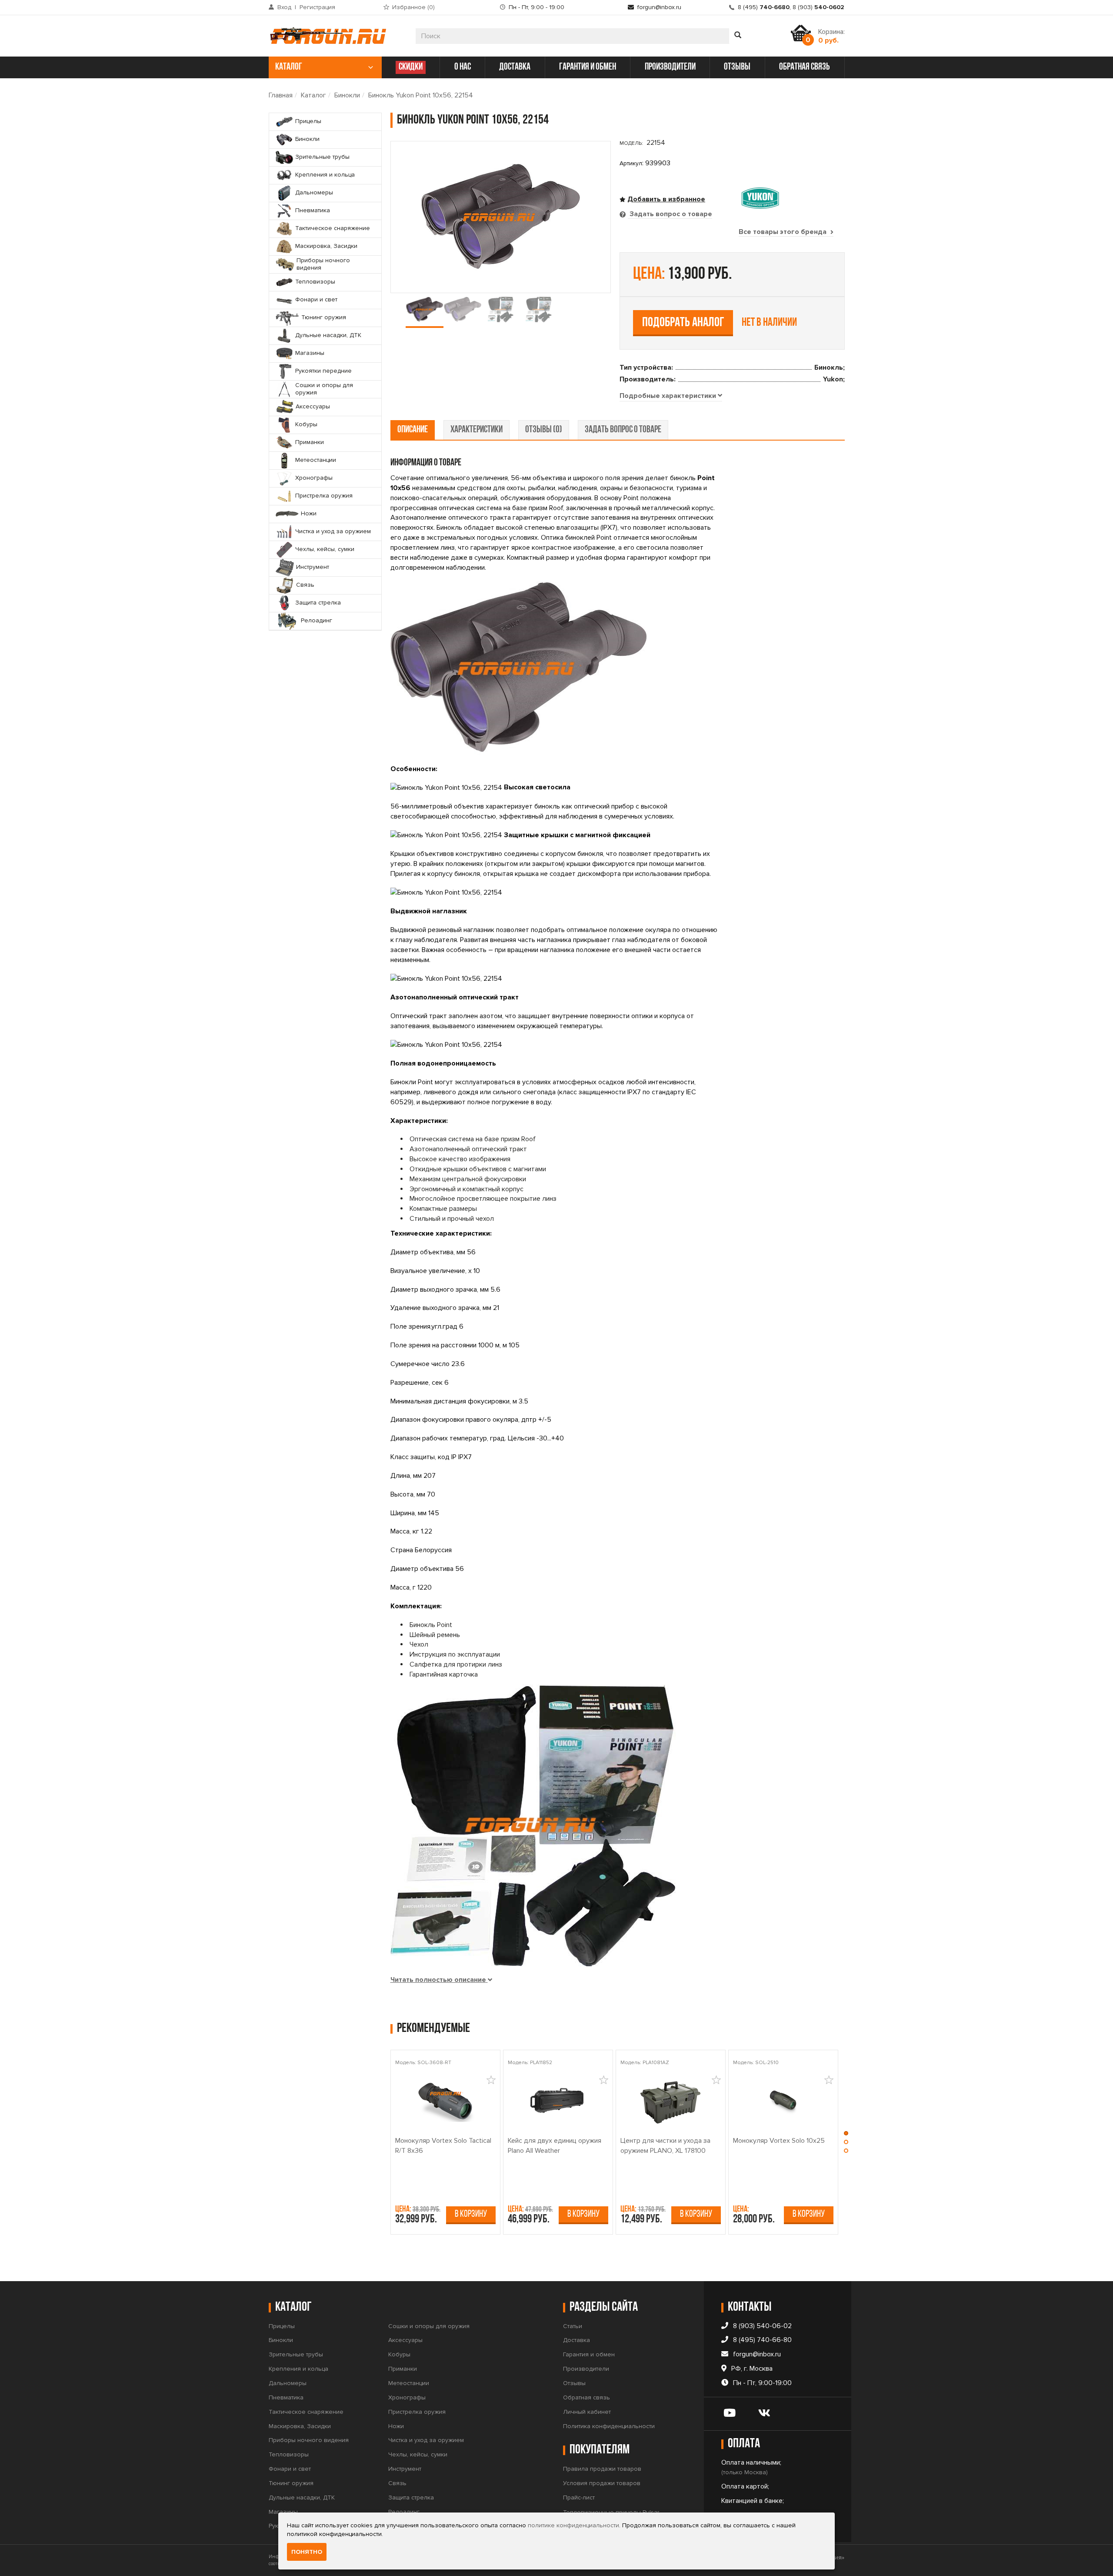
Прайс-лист (579, 2497)
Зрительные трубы (296, 2354)
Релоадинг (404, 2512)
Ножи (396, 2426)
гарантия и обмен (588, 67)
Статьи (573, 2326)
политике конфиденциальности (573, 2525)
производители (670, 67)
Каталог (313, 95)
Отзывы (574, 2383)
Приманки (403, 2369)
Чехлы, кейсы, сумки (418, 2454)
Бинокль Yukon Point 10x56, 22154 (421, 95)
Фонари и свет (290, 2469)
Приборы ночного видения (309, 2440)
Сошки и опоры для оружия (429, 2326)
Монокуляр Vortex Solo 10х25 (779, 2141)
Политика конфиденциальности (609, 2426)
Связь (397, 2483)
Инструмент (405, 2469)
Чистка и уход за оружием (426, 2440)
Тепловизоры (289, 2454)
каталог (289, 67)
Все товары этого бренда (783, 232)
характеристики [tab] (477, 430)
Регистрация (317, 7)
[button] (846, 2135)
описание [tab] (413, 430)
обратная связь (805, 67)
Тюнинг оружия (291, 2483)
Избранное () (413, 7)
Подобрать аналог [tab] (683, 323)
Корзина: (831, 36)
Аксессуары (405, 2340)
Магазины (283, 2512)
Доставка (576, 2340)
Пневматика (286, 2397)
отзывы (737, 67)
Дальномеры (288, 2383)
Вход (284, 7)
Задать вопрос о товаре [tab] (670, 214)
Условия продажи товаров (602, 2483)
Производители (586, 2369)
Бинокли (347, 95)
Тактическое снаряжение (306, 2412)
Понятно (307, 2552)
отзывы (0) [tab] (544, 430)
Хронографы (407, 2397)
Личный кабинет (587, 2412)
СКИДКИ (411, 67)
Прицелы (282, 2326)
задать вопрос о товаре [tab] (623, 430)
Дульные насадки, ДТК (302, 2497)
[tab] (671, 396)
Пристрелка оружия (417, 2412)
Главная (281, 95)
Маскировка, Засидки (300, 2426)
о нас (463, 67)
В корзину (471, 2214)
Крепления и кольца (298, 2369)
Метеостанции (409, 2383)
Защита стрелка (411, 2497)
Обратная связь (586, 2397)
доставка (515, 67)
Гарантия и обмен (589, 2354)
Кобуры (399, 2354)
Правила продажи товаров (602, 2469)
